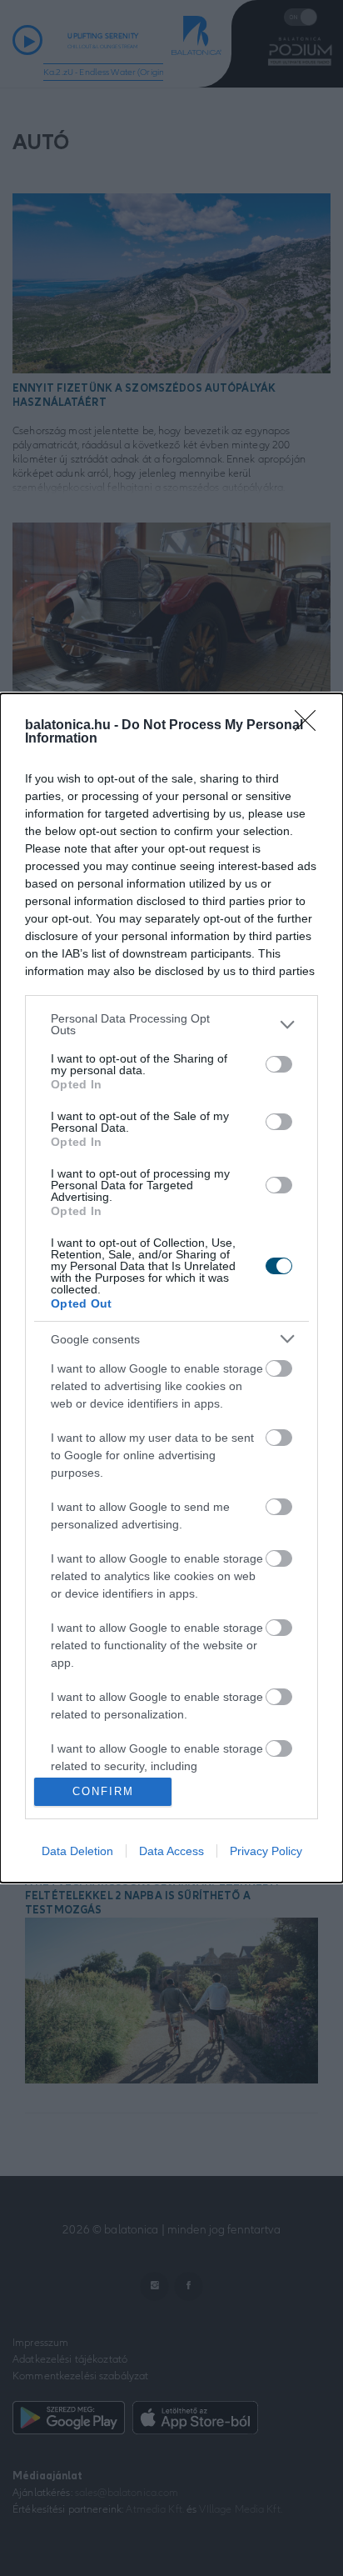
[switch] (279, 1064)
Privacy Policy (266, 1851)
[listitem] (171, 1024)
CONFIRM (103, 1791)
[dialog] (171, 1288)
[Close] (311, 726)
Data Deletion (77, 1851)
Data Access (171, 1851)
